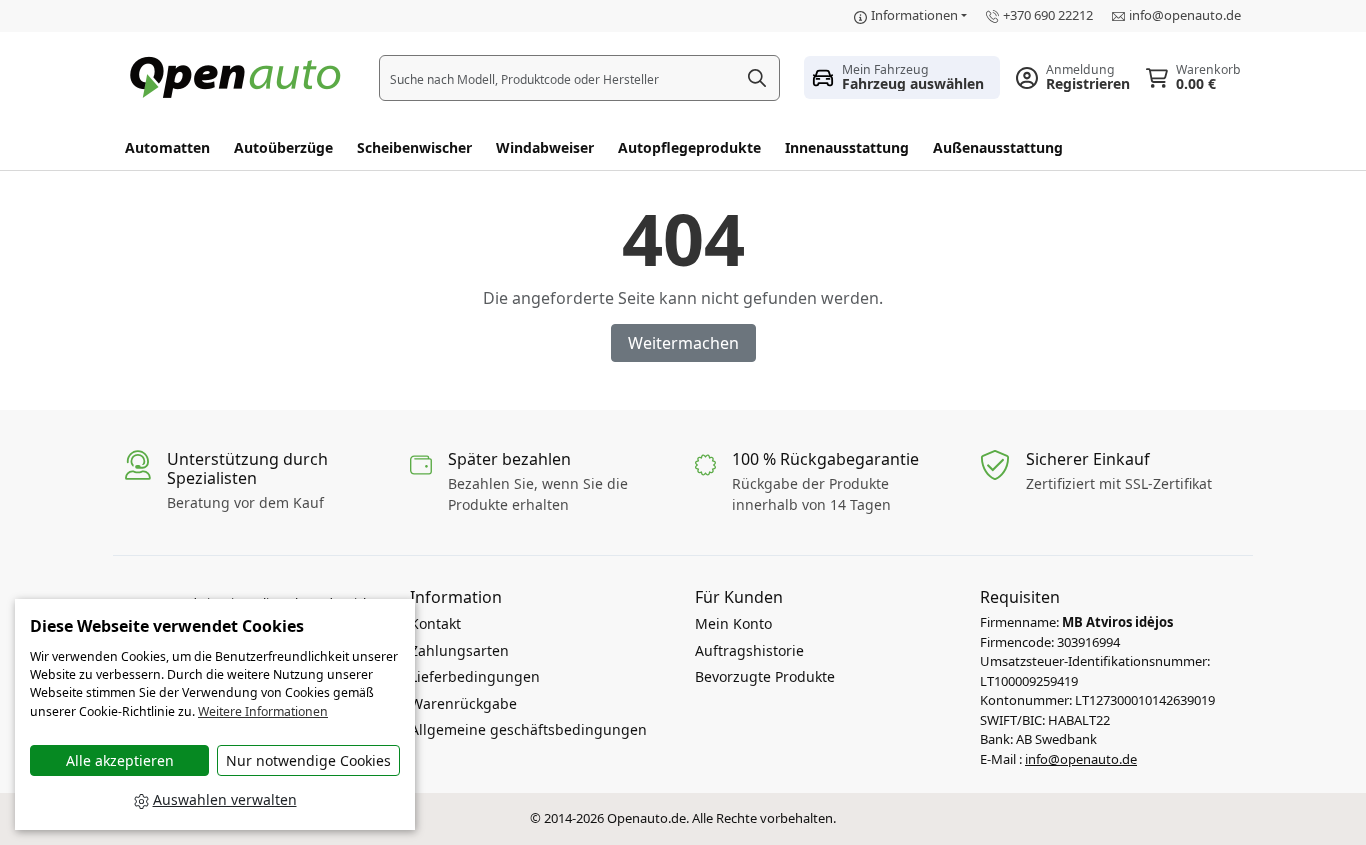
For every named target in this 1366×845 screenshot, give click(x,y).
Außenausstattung (998, 147)
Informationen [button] (914, 15)
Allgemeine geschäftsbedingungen (528, 729)
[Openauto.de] (240, 75)
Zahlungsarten (459, 650)
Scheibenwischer (414, 147)
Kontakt (435, 623)
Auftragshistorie (749, 650)
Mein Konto (733, 623)
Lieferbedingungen (475, 676)
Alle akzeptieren (120, 760)
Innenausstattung (847, 147)
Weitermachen (683, 343)
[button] (902, 77)
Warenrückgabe (463, 703)
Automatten (167, 147)
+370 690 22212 (1048, 15)
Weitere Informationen (263, 711)
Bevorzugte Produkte (765, 676)
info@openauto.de (1185, 15)
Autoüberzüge (283, 147)
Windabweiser (545, 147)
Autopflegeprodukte (689, 147)
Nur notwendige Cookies (308, 760)
